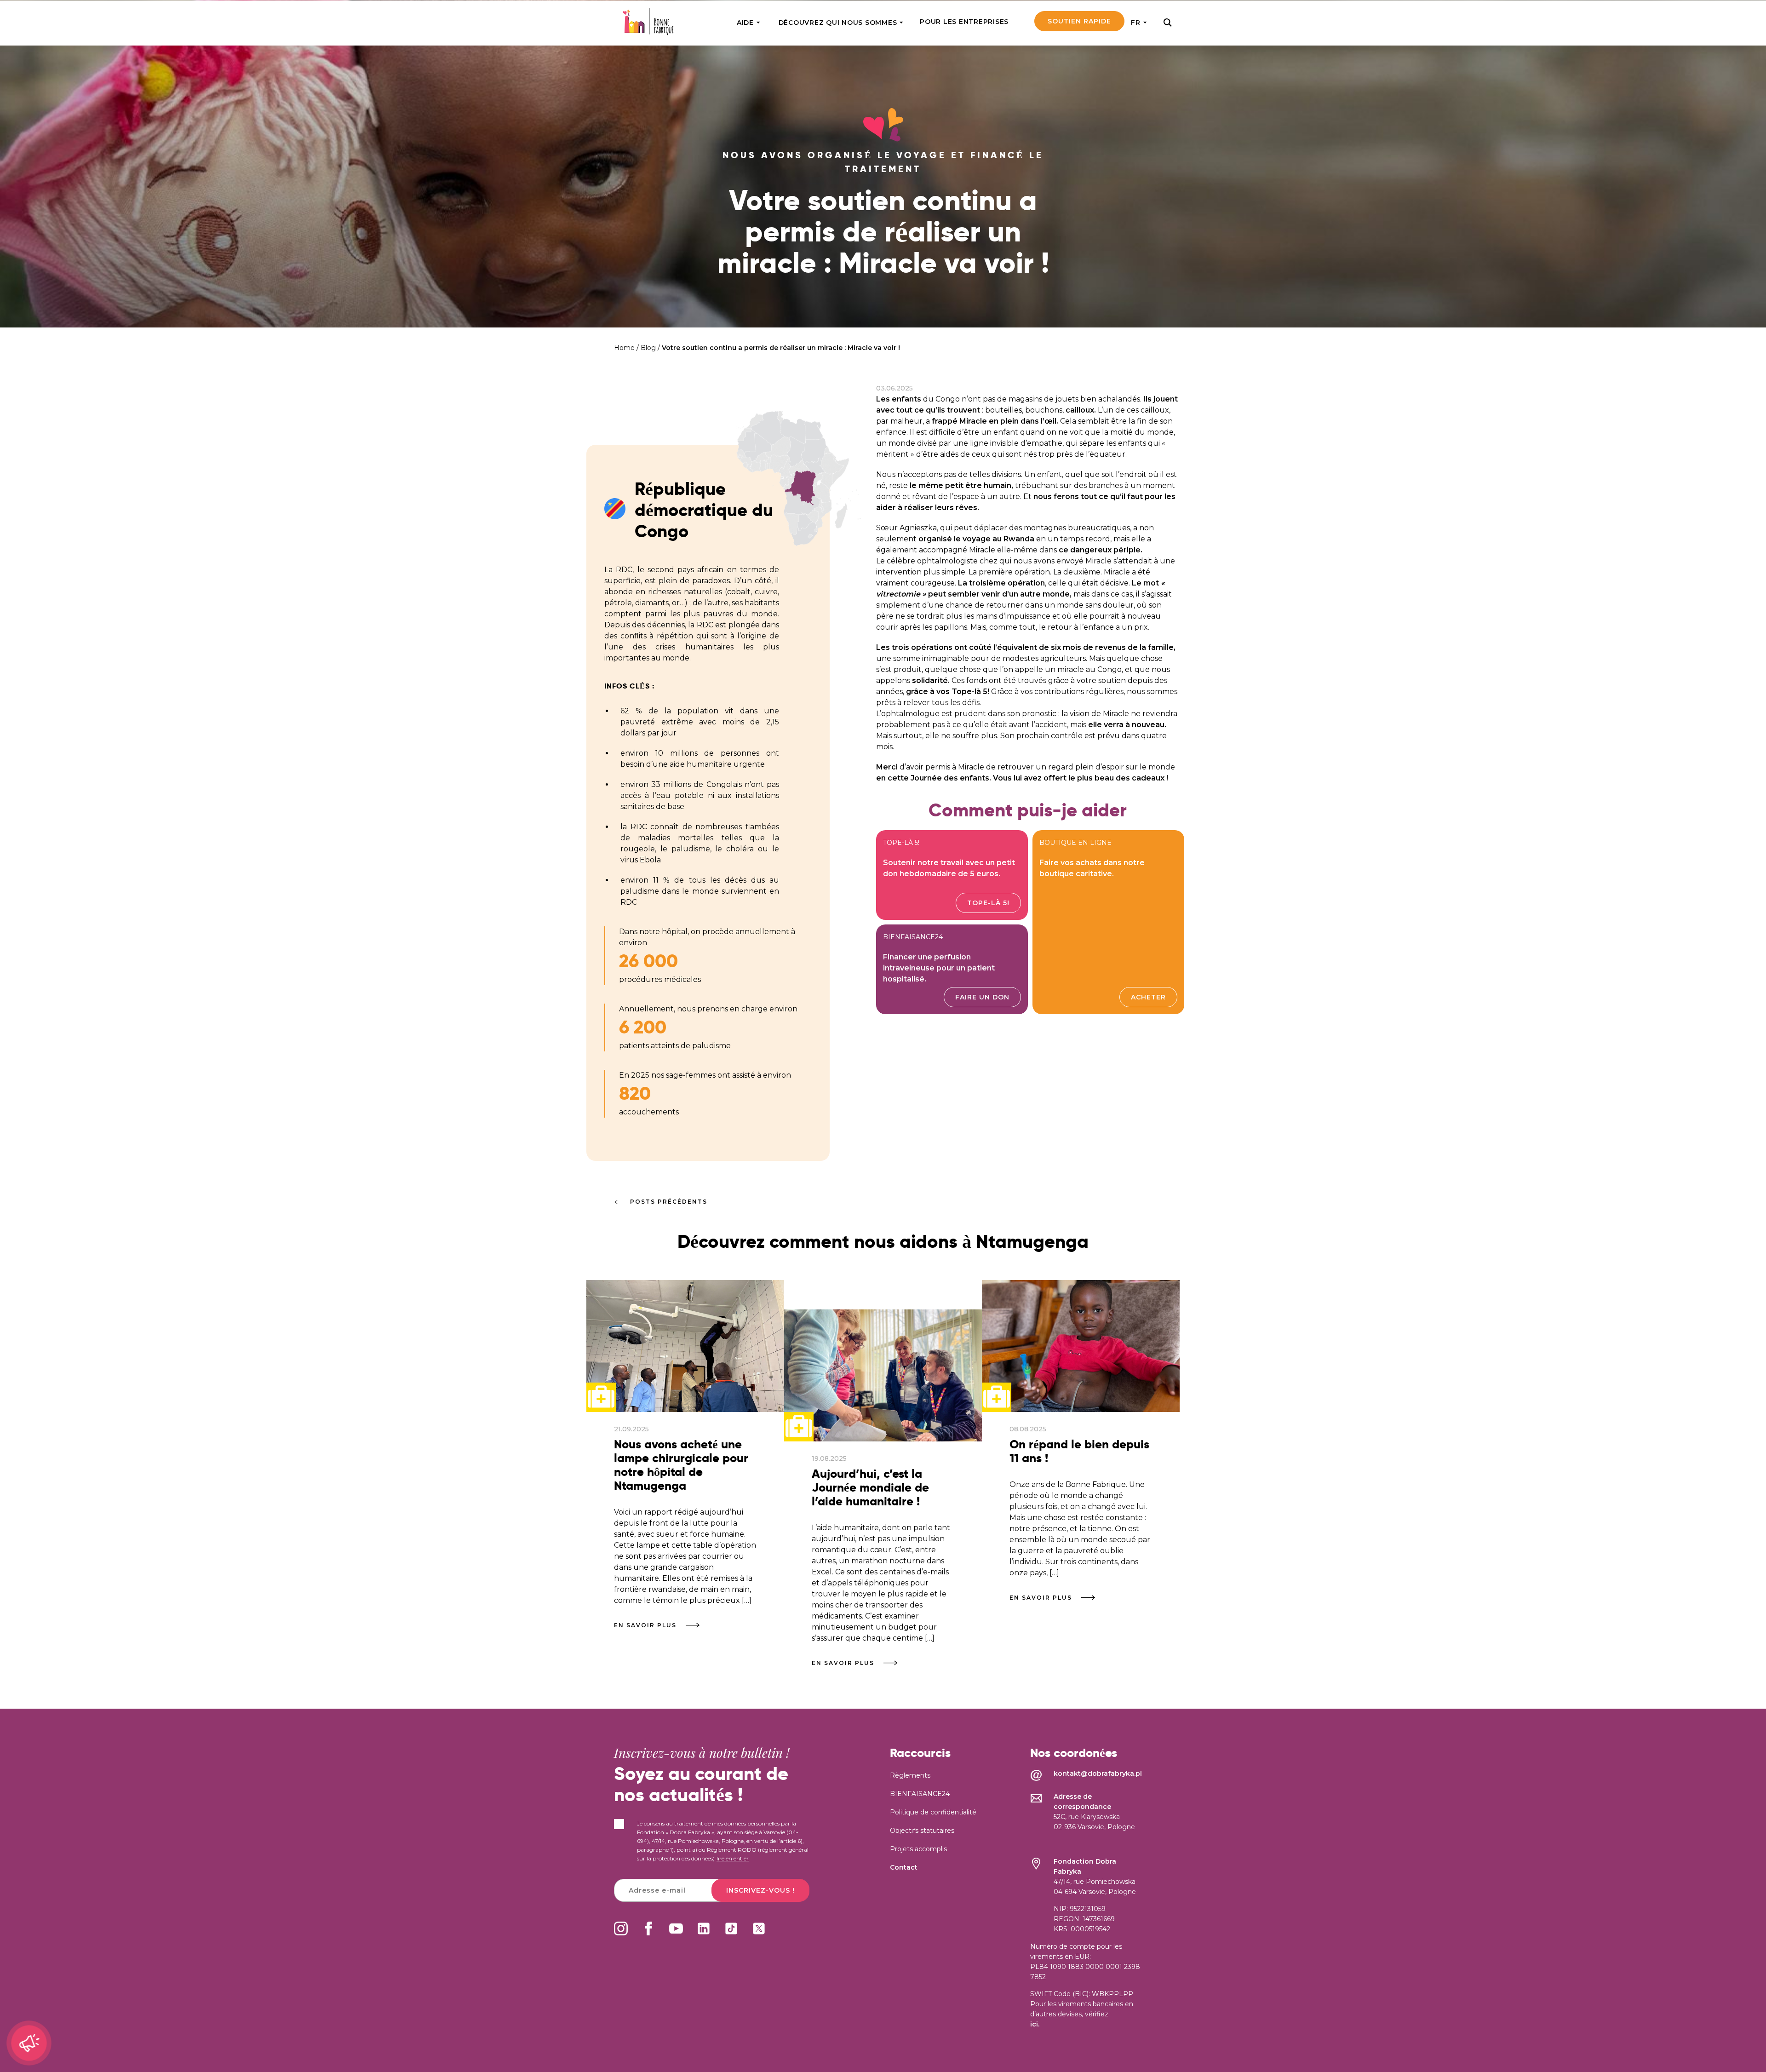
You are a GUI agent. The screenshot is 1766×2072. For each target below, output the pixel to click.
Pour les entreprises (964, 22)
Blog (648, 348)
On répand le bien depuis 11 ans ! (1079, 1451)
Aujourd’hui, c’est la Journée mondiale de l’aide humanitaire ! (870, 1488)
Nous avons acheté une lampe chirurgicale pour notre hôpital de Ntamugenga (681, 1465)
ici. (1035, 2024)
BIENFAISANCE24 (920, 1794)
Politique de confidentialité (933, 1812)
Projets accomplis (918, 1849)
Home (624, 348)
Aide (745, 23)
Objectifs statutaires (922, 1831)
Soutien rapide (1079, 21)
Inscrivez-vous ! (760, 1890)
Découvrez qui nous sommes (838, 23)
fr (1136, 23)
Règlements (910, 1775)
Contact (904, 1867)
